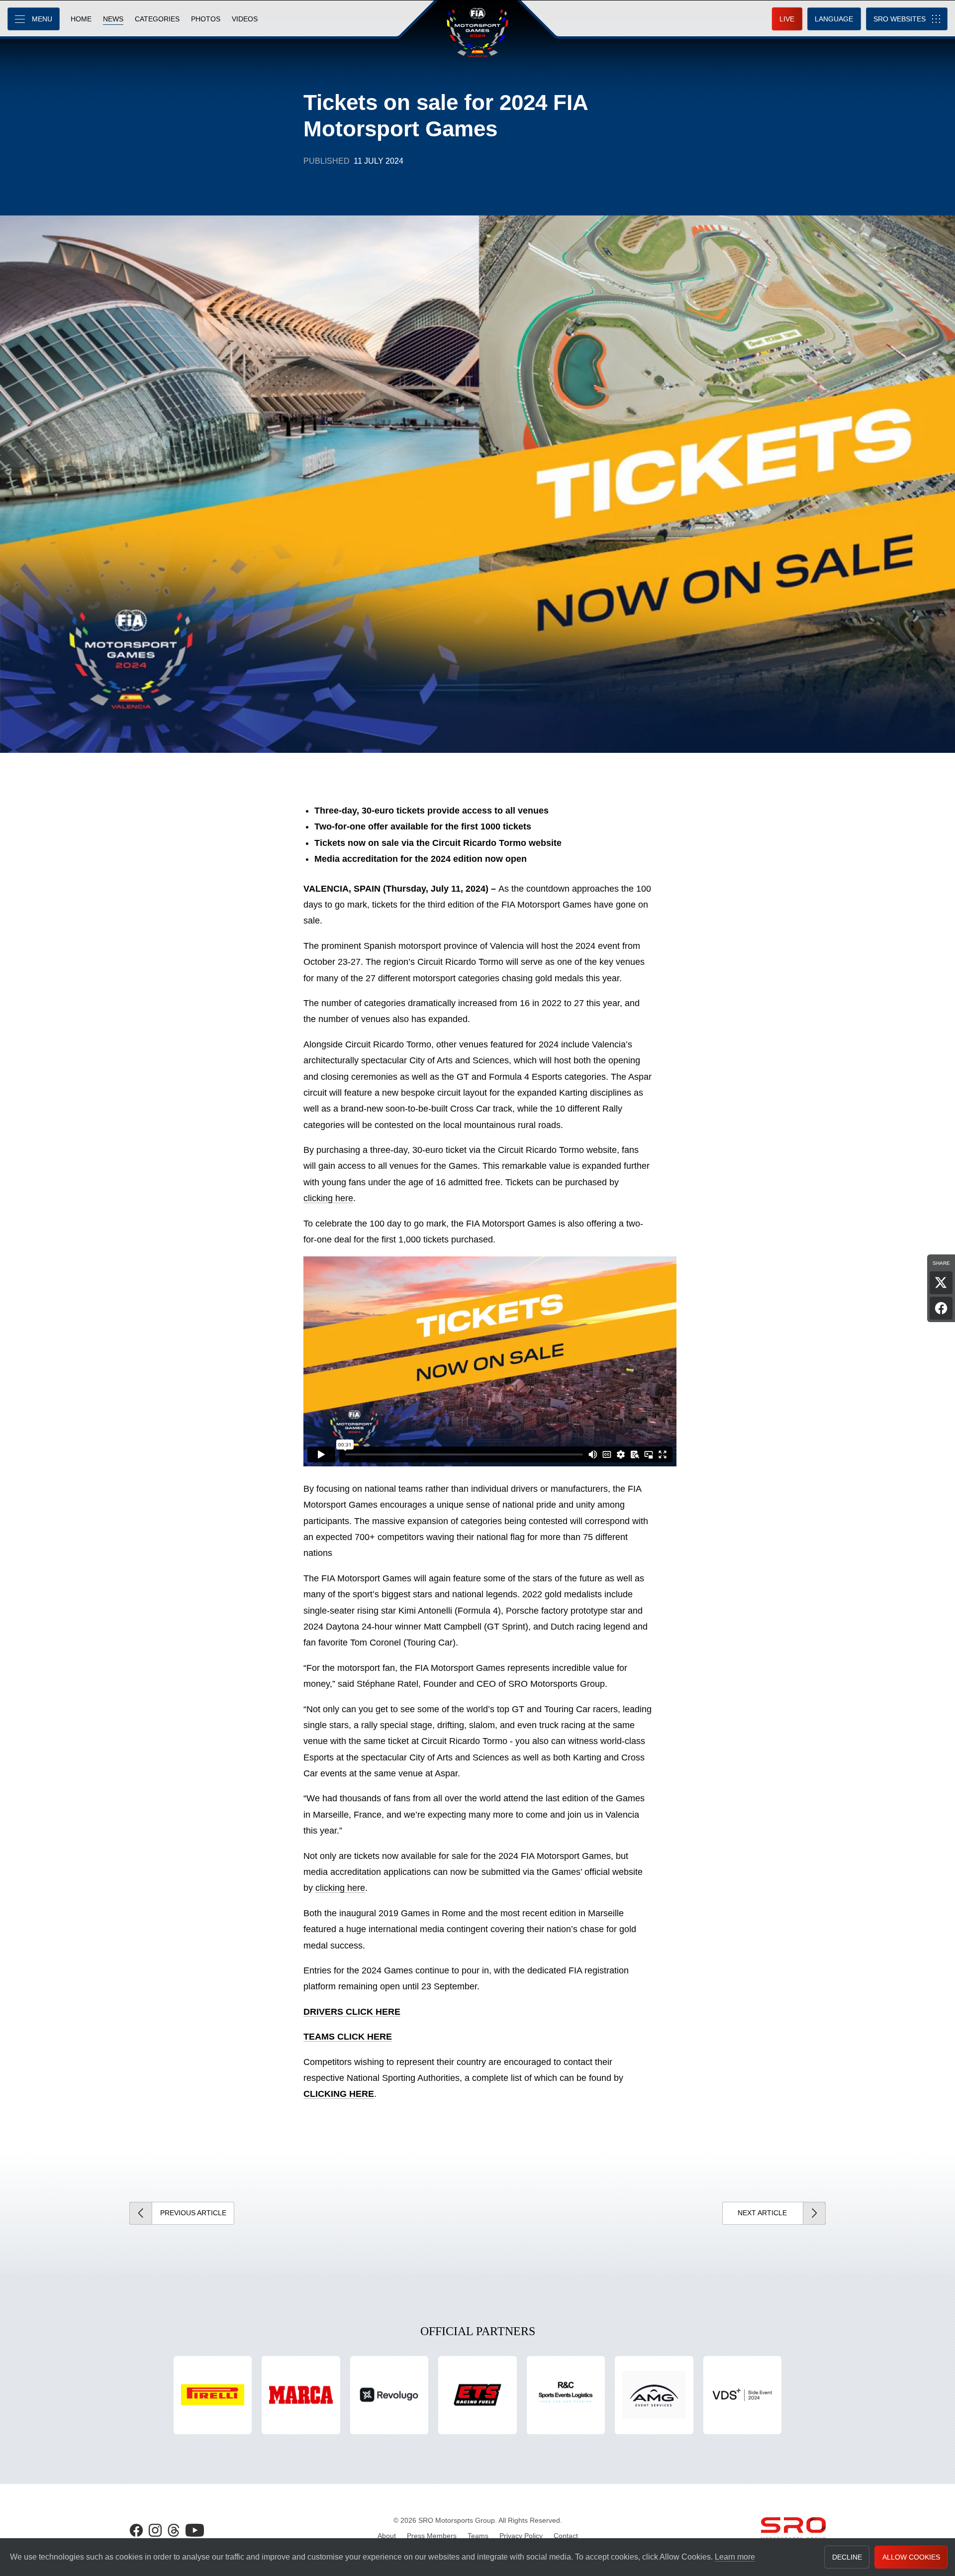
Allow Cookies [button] (911, 2557)
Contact (566, 2536)
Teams (478, 2536)
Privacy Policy (521, 2536)
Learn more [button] (735, 2557)
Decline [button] (847, 2557)
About (387, 2536)
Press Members (432, 2536)
